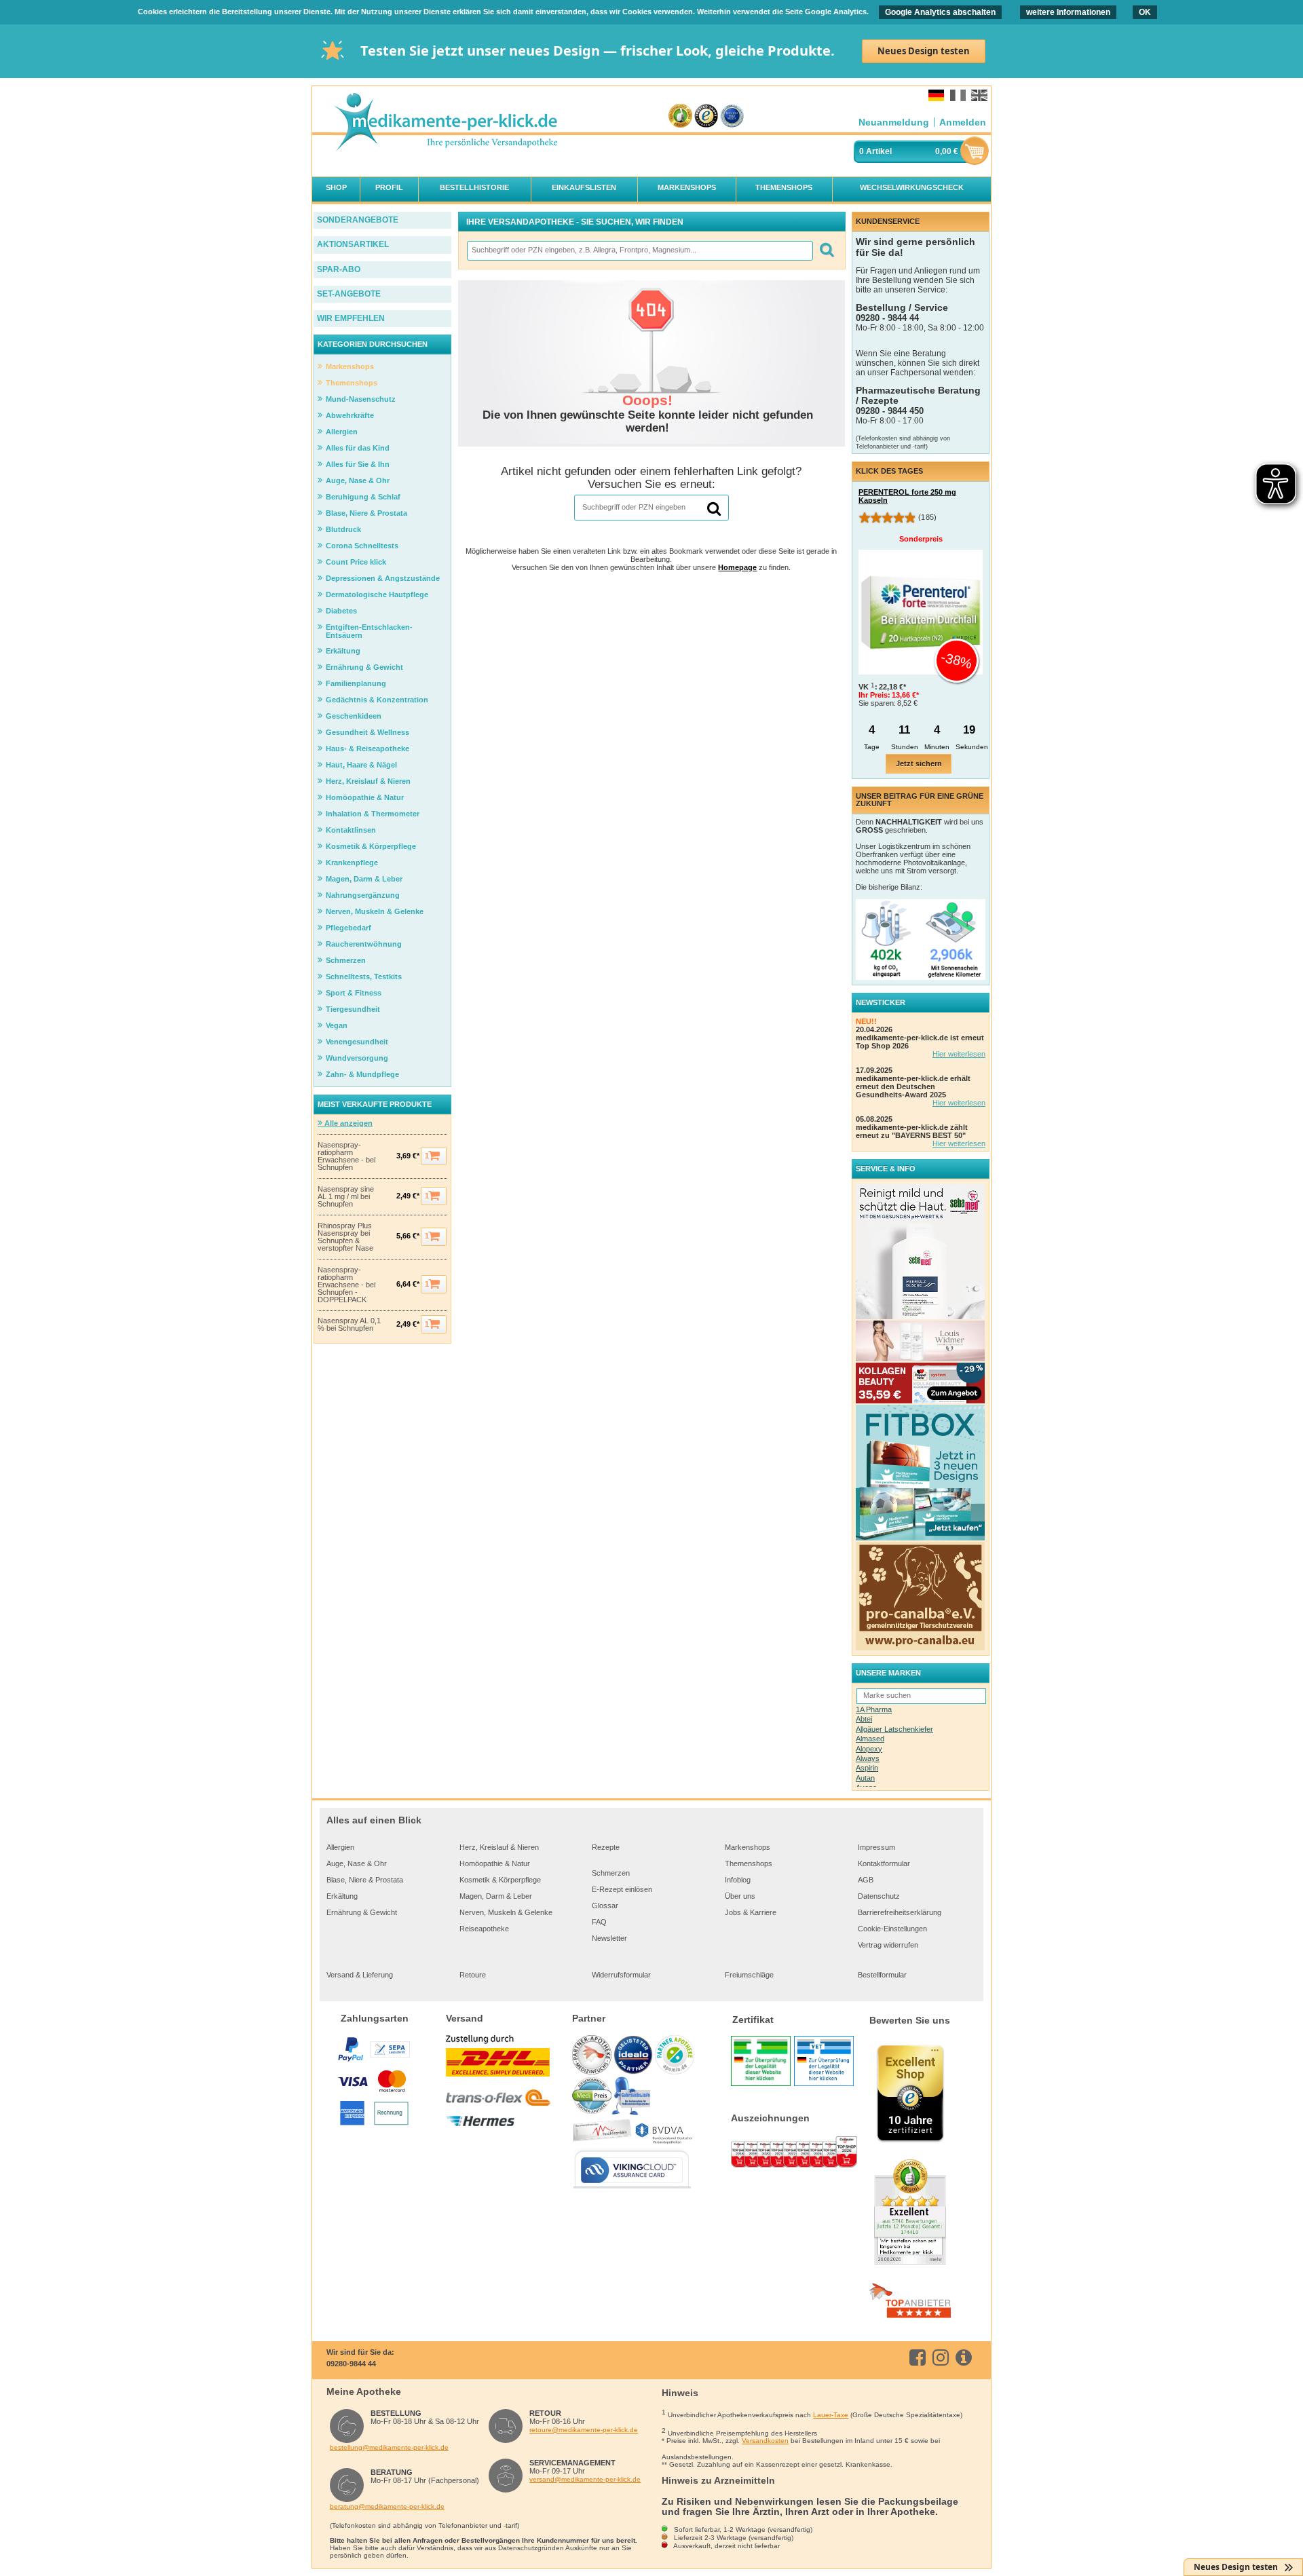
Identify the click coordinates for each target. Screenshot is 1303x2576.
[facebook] (920, 2357)
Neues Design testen (924, 51)
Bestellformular (882, 1975)
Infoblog (738, 1880)
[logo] (445, 123)
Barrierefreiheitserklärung (900, 1912)
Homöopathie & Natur (495, 1863)
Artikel (879, 151)
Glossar (605, 1906)
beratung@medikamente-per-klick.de (387, 2506)
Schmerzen (611, 1873)
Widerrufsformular (621, 1975)
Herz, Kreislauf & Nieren (499, 1847)
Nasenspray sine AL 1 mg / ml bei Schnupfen (346, 1197)
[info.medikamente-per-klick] (966, 2357)
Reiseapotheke (484, 1929)
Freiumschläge (749, 1975)
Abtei (864, 1719)
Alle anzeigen (347, 1123)
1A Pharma (874, 1709)
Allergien (340, 1847)
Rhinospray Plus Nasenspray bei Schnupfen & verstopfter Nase (345, 1237)
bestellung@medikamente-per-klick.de (389, 2447)
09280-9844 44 (351, 2364)
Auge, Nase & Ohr (357, 1863)
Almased (870, 1739)
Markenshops (748, 1847)
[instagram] (943, 2357)
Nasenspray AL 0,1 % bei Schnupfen (349, 1325)
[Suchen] (826, 251)
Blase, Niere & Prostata (365, 1880)
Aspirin (867, 1768)
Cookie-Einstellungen (892, 1929)
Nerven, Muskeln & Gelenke (506, 1912)
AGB (866, 1880)
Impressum (876, 1847)
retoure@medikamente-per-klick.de (584, 2430)
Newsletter (609, 1938)
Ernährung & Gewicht (362, 1912)
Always (868, 1758)
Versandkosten (765, 2441)
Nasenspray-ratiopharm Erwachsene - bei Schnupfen (346, 1156)
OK (1145, 12)
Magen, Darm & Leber (496, 1896)
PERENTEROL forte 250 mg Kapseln (907, 496)
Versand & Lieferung (360, 1975)
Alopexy (869, 1749)
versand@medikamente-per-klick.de (585, 2479)
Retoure (473, 1975)
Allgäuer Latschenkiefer (894, 1729)
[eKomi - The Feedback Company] (680, 116)
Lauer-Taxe (831, 2415)
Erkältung (342, 1896)
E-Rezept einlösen (622, 1889)
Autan (865, 1778)
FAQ (599, 1922)
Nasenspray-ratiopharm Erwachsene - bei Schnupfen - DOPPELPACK (346, 1285)
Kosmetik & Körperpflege (500, 1880)
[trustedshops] (706, 116)
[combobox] (639, 251)
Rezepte (606, 1847)
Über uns (740, 1896)
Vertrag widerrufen (888, 1945)
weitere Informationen (1068, 12)
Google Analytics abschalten (940, 12)
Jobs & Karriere (751, 1912)
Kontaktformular (884, 1863)
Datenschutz (879, 1896)
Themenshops (749, 1863)
